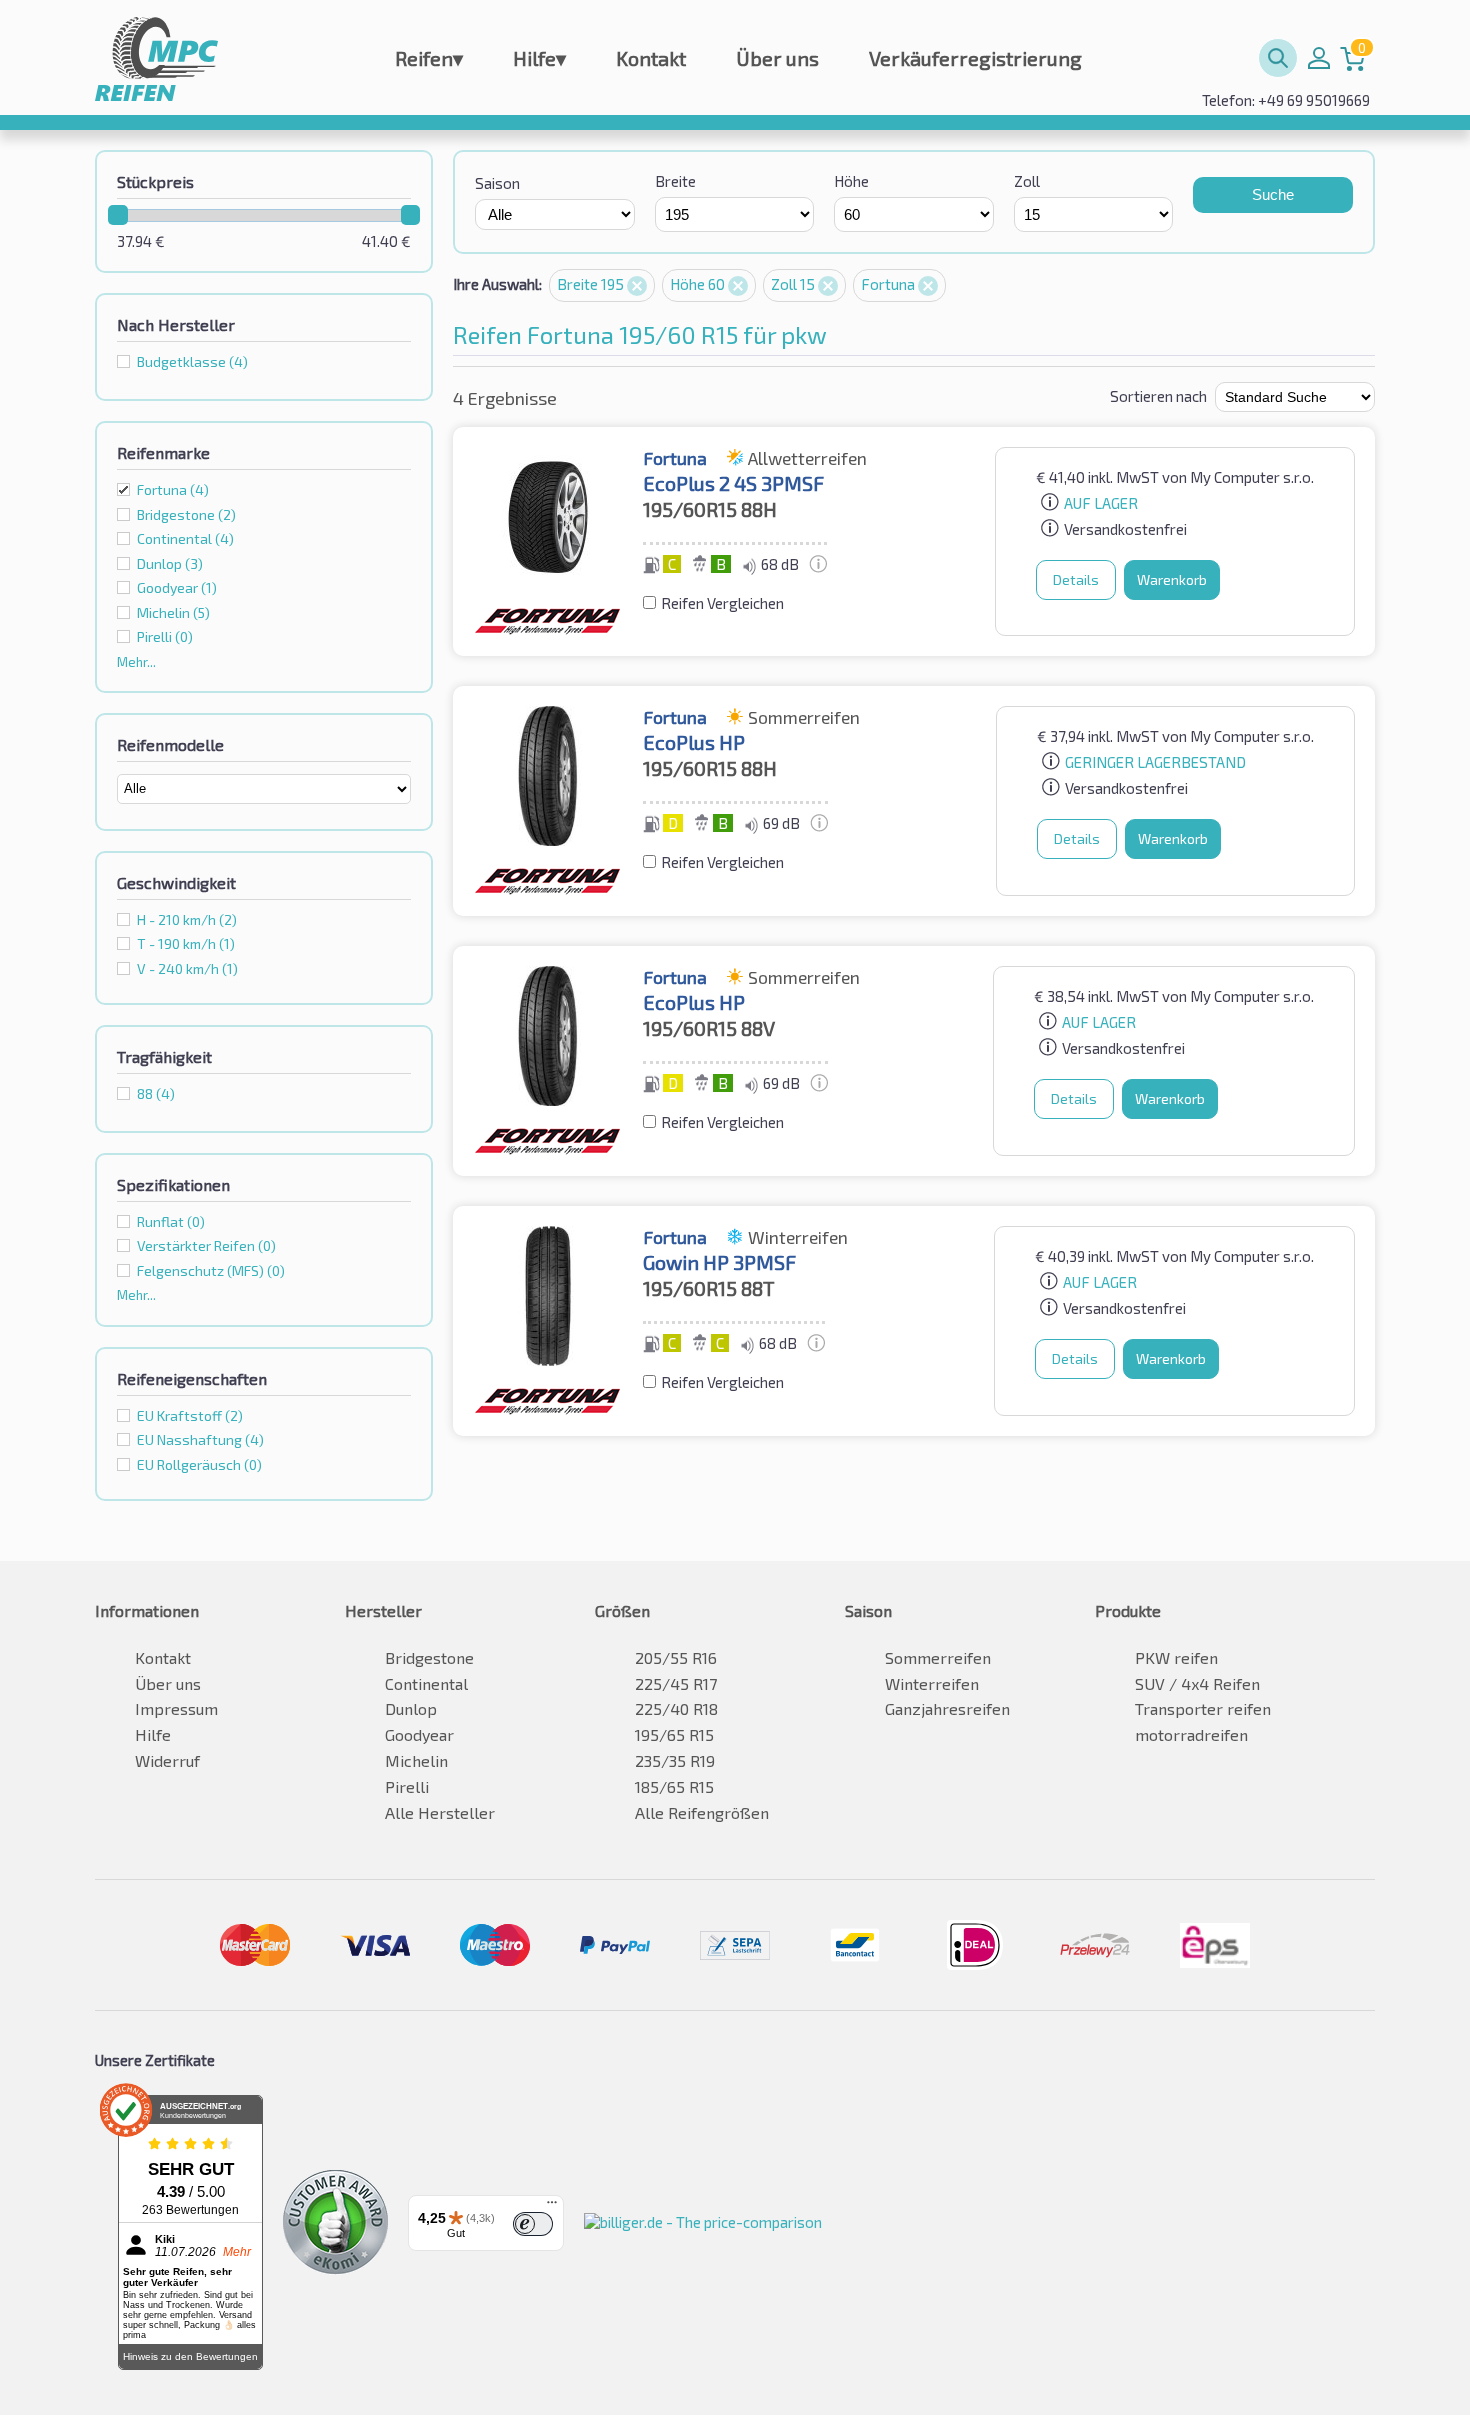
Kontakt (651, 58)
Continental (426, 1683)
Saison (497, 183)
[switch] (533, 2224)
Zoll (1027, 181)
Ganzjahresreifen (947, 1708)
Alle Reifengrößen (702, 1812)
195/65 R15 (674, 1734)
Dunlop (411, 1708)
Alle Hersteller (440, 1812)
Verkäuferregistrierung (975, 58)
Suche (1273, 194)
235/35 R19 (675, 1760)
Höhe (851, 181)
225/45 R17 (676, 1683)
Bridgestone (429, 1657)
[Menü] (552, 2207)
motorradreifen (1191, 1734)
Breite (675, 181)
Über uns (777, 58)
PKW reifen (1176, 1657)
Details (1076, 579)
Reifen (429, 58)
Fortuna (173, 489)
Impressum (176, 1708)
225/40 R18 (676, 1708)
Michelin (416, 1760)
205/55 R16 (676, 1657)
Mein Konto (1319, 58)
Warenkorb (1172, 579)
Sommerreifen (938, 1657)
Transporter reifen (1203, 1708)
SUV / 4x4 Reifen (1197, 1683)
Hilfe (539, 58)
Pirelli (407, 1786)
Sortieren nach (1158, 396)
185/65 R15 (674, 1786)
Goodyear (419, 1734)
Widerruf (167, 1760)
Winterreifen (932, 1683)
